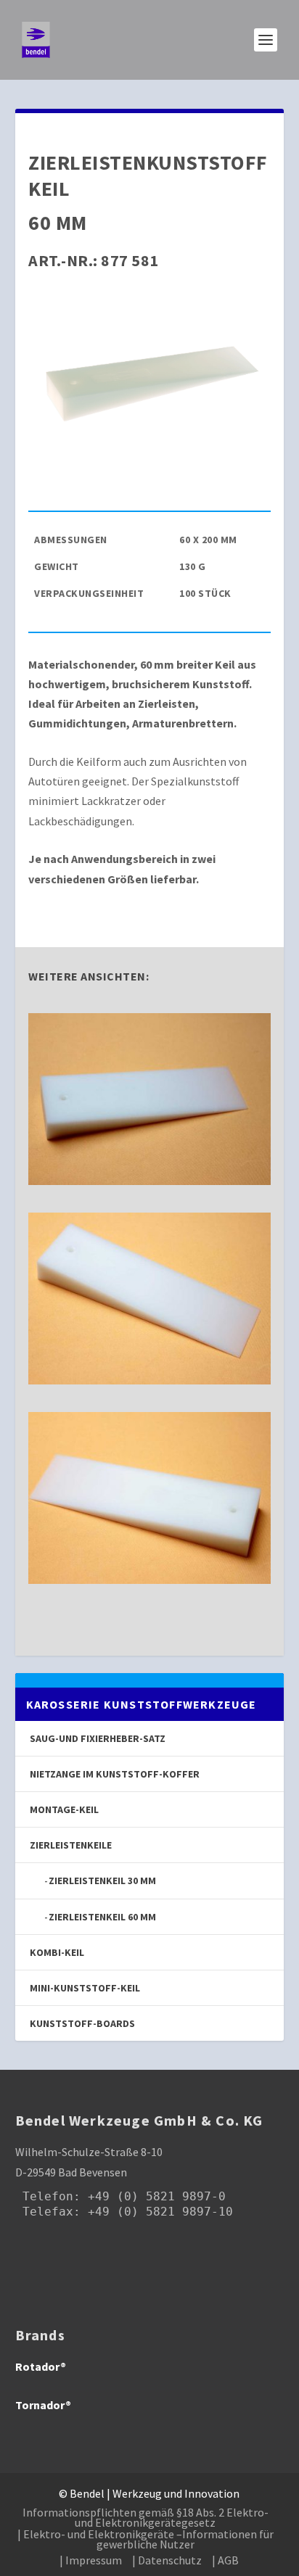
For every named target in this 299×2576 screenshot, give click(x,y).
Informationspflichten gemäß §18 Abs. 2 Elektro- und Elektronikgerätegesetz (146, 2517)
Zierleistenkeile (71, 1845)
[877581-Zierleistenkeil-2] (149, 1380)
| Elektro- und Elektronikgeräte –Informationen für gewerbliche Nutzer (146, 2539)
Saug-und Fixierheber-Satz (98, 1738)
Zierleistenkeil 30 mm (102, 1881)
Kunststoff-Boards (82, 2023)
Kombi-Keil (57, 1952)
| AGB (225, 2560)
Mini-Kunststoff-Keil (85, 1988)
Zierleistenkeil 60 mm (102, 1917)
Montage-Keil (64, 1809)
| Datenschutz (167, 2560)
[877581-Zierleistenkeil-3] (149, 1580)
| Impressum (91, 2560)
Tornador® (43, 2405)
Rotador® (41, 2366)
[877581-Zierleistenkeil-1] (149, 1181)
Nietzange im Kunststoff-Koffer (115, 1774)
